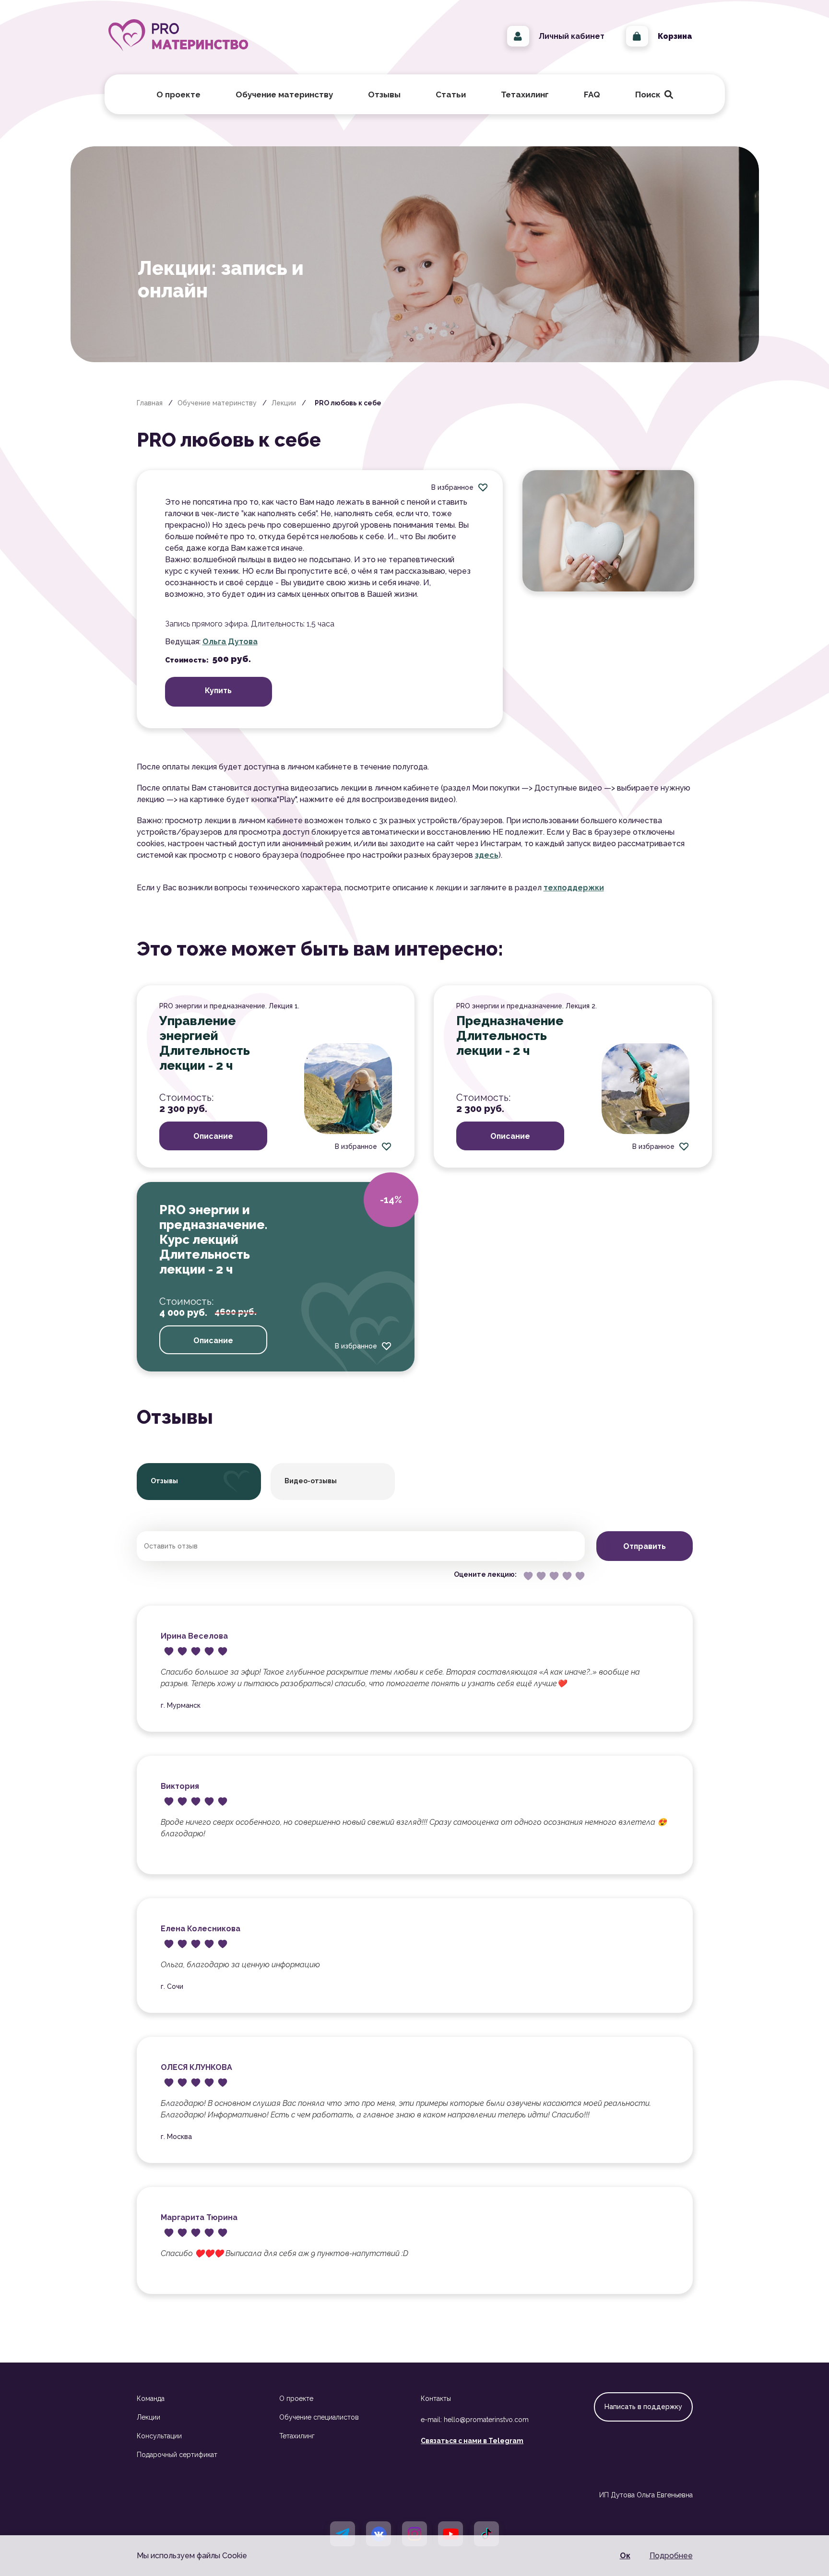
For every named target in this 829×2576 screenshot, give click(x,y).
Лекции (284, 403)
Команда (151, 2399)
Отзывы (384, 95)
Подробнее (671, 2556)
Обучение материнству (217, 403)
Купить (218, 691)
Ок (625, 2556)
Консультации (159, 2436)
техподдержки (574, 888)
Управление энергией (198, 1028)
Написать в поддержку (643, 2407)
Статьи (451, 95)
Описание (213, 1136)
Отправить (645, 1546)
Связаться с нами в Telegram (472, 2441)
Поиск (652, 95)
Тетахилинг (297, 2436)
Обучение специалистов (319, 2417)
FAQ (592, 95)
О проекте (296, 2399)
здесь (487, 855)
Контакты (436, 2399)
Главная (150, 403)
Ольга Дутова (230, 642)
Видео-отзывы (311, 1481)
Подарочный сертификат (177, 2455)
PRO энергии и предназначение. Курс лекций (213, 1225)
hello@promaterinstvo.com (486, 2420)
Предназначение (510, 1021)
